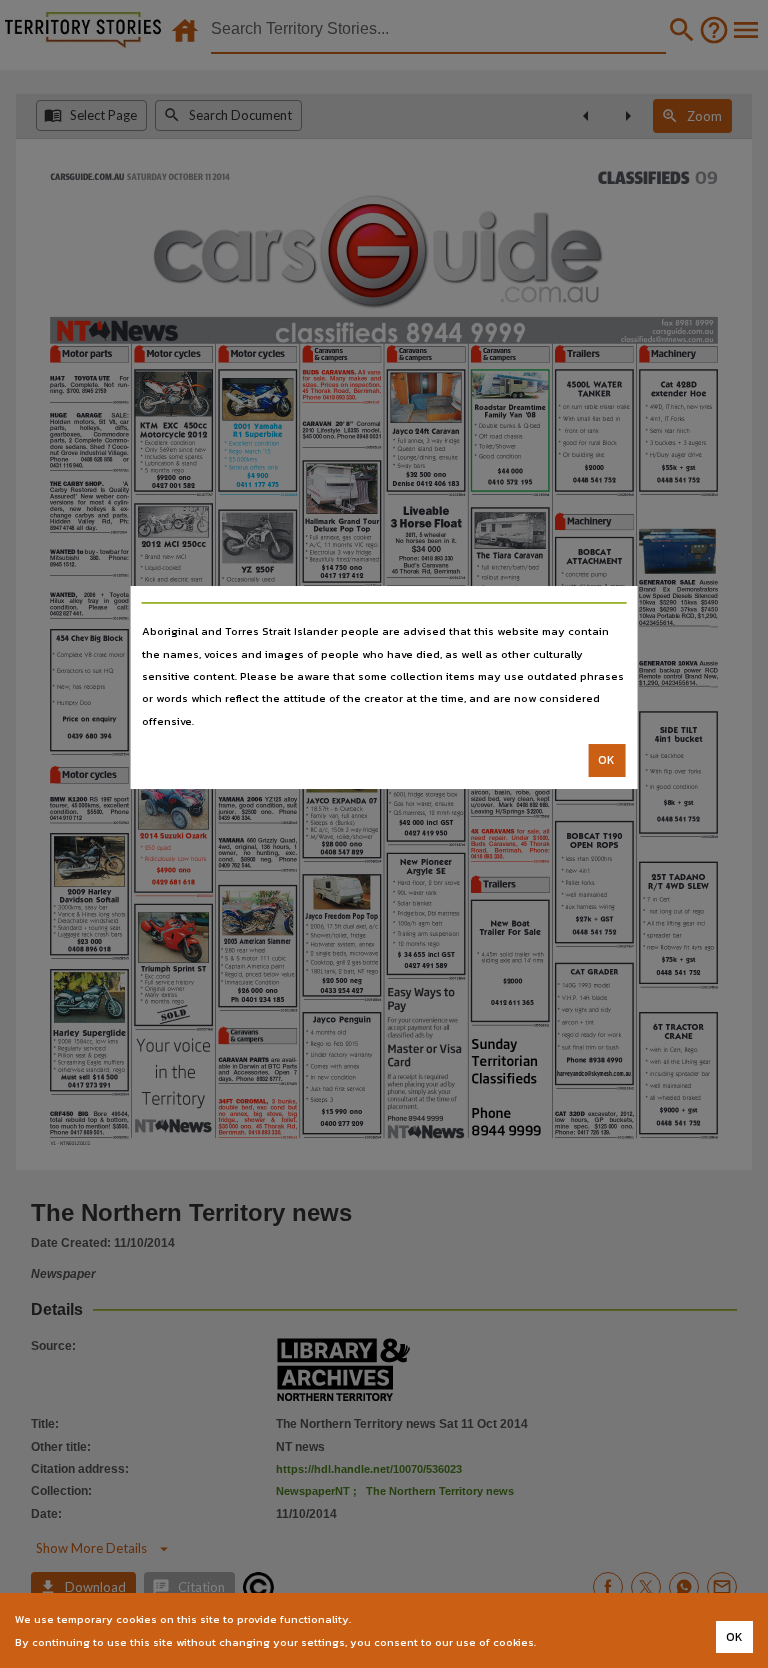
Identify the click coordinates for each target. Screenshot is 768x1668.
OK (606, 760)
